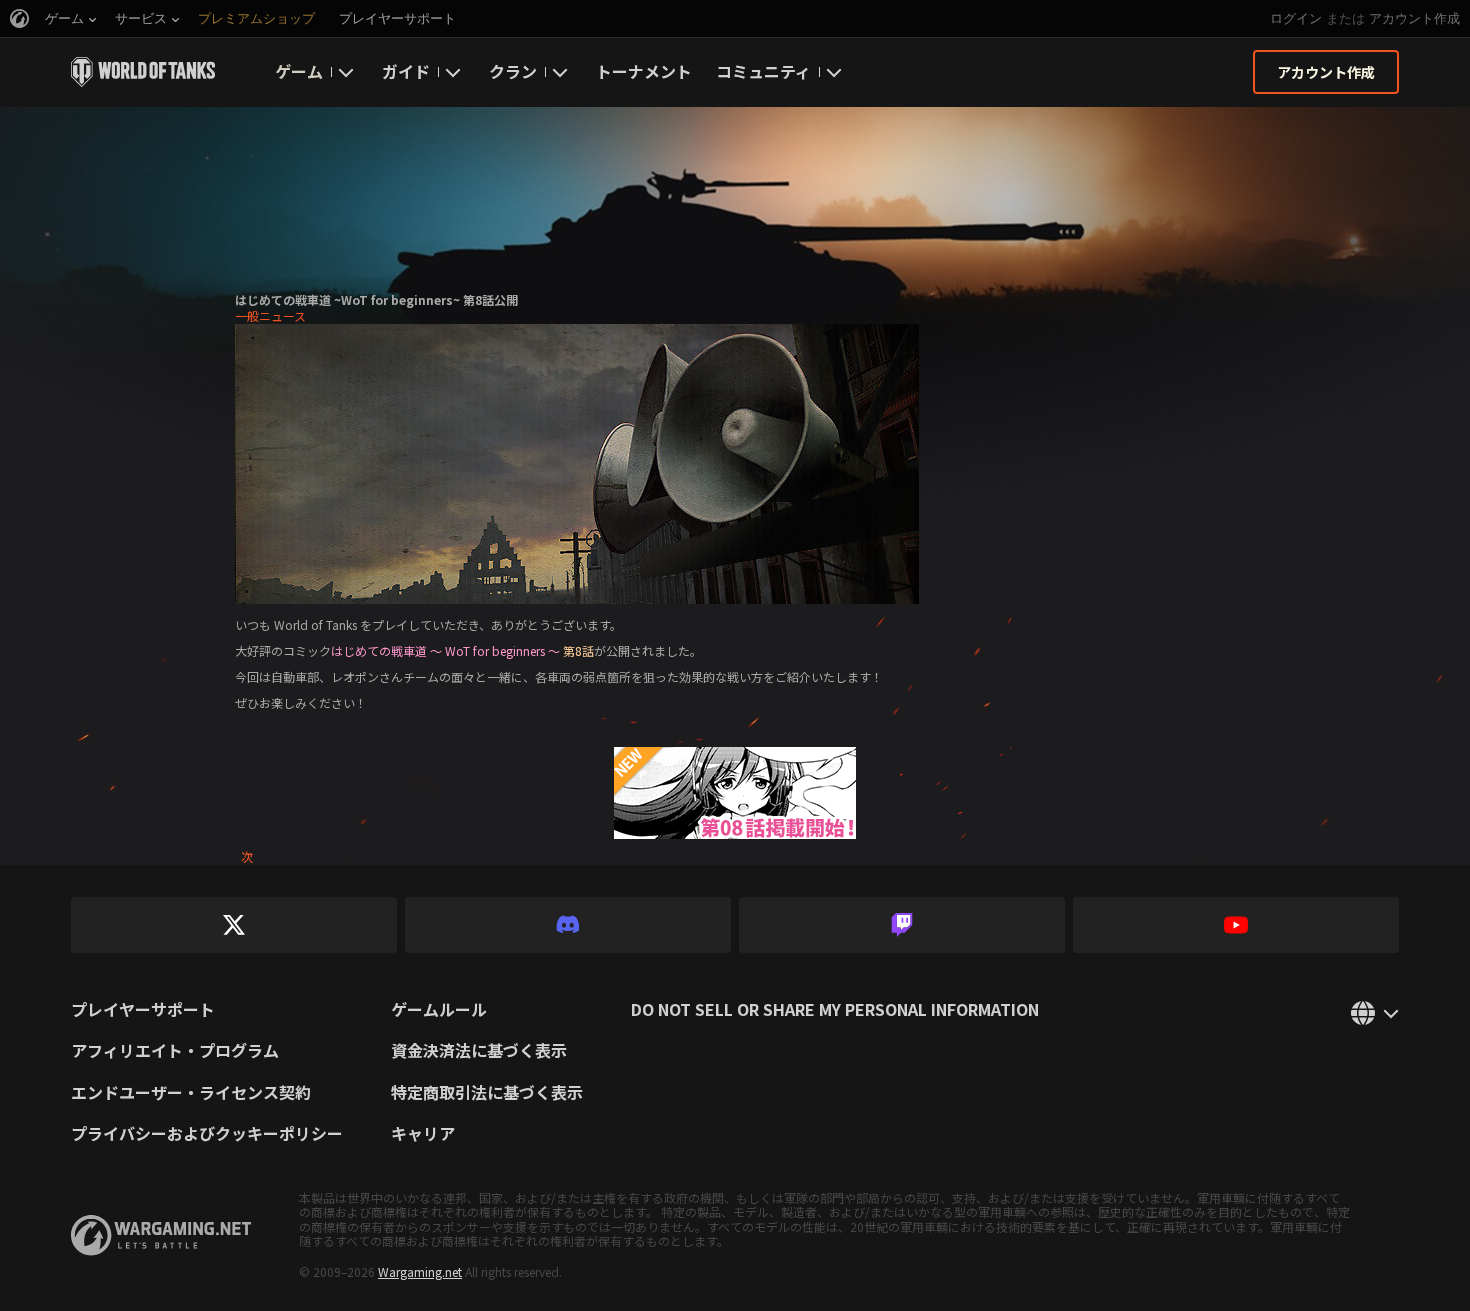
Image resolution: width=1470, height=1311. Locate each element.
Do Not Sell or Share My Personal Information (835, 1010)
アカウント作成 (1414, 18)
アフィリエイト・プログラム (175, 1051)
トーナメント (644, 71)
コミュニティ (763, 71)
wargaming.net (161, 1235)
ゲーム (299, 71)
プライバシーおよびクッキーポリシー (207, 1134)
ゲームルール (439, 1010)
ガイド (406, 71)
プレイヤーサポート (143, 1010)
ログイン (1296, 18)
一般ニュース (270, 315)
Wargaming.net (420, 1271)
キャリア (423, 1134)
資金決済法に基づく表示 (479, 1051)
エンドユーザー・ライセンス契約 (191, 1093)
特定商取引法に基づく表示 (487, 1093)
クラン (513, 71)
